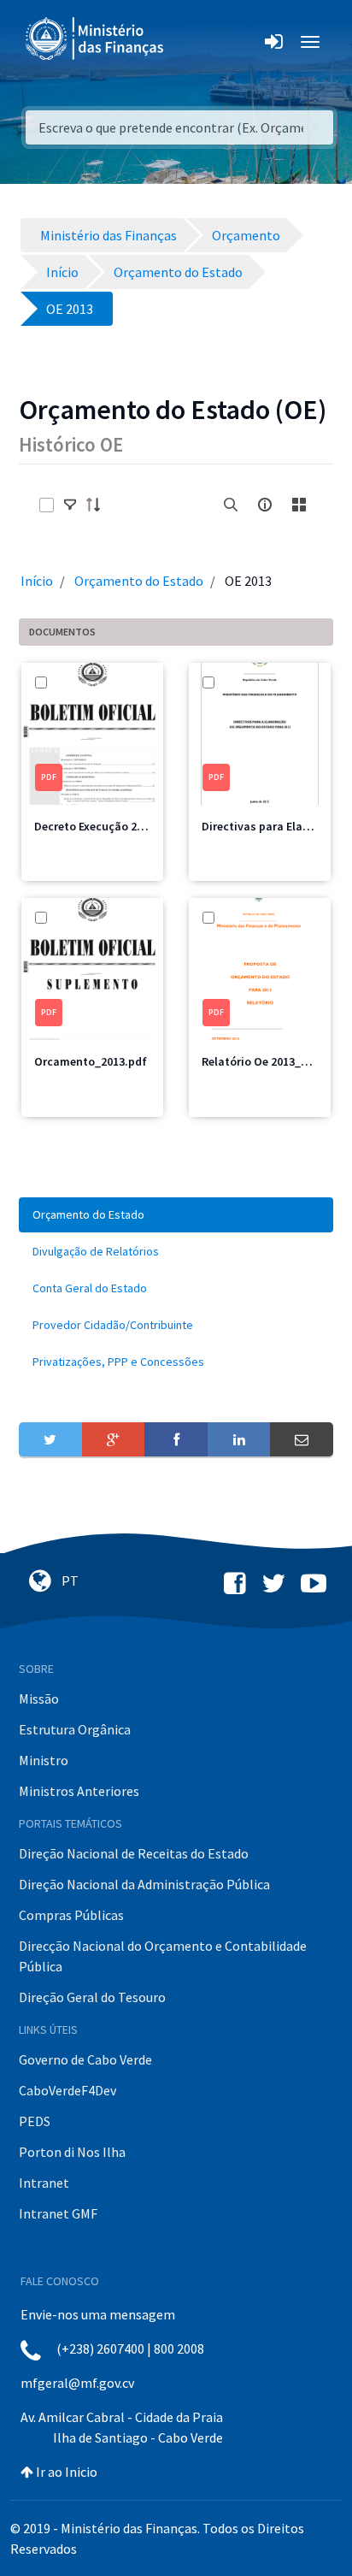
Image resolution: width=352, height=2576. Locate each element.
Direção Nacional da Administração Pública (144, 1884)
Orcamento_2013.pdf (91, 1061)
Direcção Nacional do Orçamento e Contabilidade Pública (163, 1956)
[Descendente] (98, 505)
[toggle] (70, 505)
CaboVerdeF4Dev (67, 2090)
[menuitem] (176, 1215)
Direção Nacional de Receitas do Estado (134, 1853)
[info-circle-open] (265, 505)
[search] (231, 505)
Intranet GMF (58, 2213)
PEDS (35, 2121)
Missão (39, 1699)
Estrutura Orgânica (75, 1729)
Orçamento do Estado (139, 581)
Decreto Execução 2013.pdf (106, 826)
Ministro (44, 1760)
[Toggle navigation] (191, 42)
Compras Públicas (71, 1915)
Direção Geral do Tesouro (92, 1997)
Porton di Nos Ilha (72, 2152)
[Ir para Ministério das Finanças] (96, 38)
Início (37, 581)
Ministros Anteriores (79, 1791)
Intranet (44, 2183)
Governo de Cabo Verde (85, 2059)
